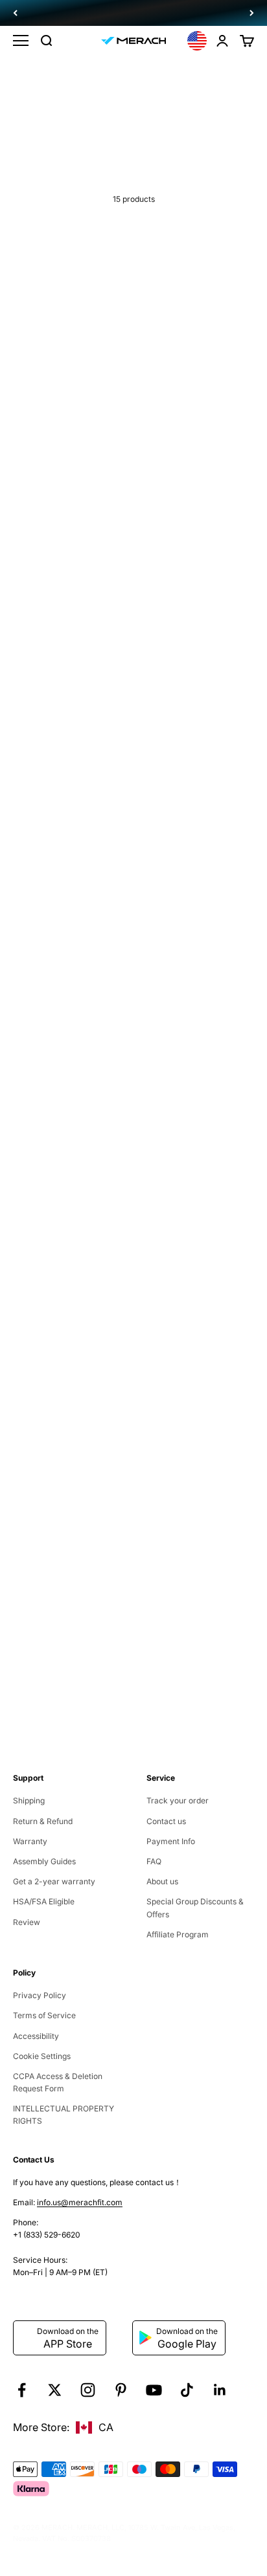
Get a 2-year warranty (54, 1881)
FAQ (154, 1861)
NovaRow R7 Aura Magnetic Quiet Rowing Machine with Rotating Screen (65, 1109)
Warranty (30, 1841)
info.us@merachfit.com (80, 2202)
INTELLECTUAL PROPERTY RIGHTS (64, 2115)
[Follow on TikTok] (187, 2390)
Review (27, 1922)
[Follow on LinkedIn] (220, 2390)
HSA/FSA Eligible (44, 1901)
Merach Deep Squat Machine (67, 540)
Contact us (166, 1821)
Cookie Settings (42, 2056)
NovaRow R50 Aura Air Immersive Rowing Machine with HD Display (188, 1307)
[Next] (252, 13)
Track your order (178, 1800)
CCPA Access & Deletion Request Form (58, 2082)
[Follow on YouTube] (154, 2390)
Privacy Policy (40, 1995)
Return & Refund (43, 1821)
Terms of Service (44, 2015)
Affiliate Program (178, 1934)
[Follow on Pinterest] (121, 2390)
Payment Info (171, 1841)
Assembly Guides (44, 1861)
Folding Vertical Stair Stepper (191, 911)
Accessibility (36, 2036)
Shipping (29, 1800)
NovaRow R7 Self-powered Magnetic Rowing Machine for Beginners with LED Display (192, 1109)
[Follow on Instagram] (88, 2390)
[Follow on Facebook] (22, 2390)
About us (162, 1881)
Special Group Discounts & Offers (195, 1908)
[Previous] (15, 13)
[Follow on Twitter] (55, 2390)
